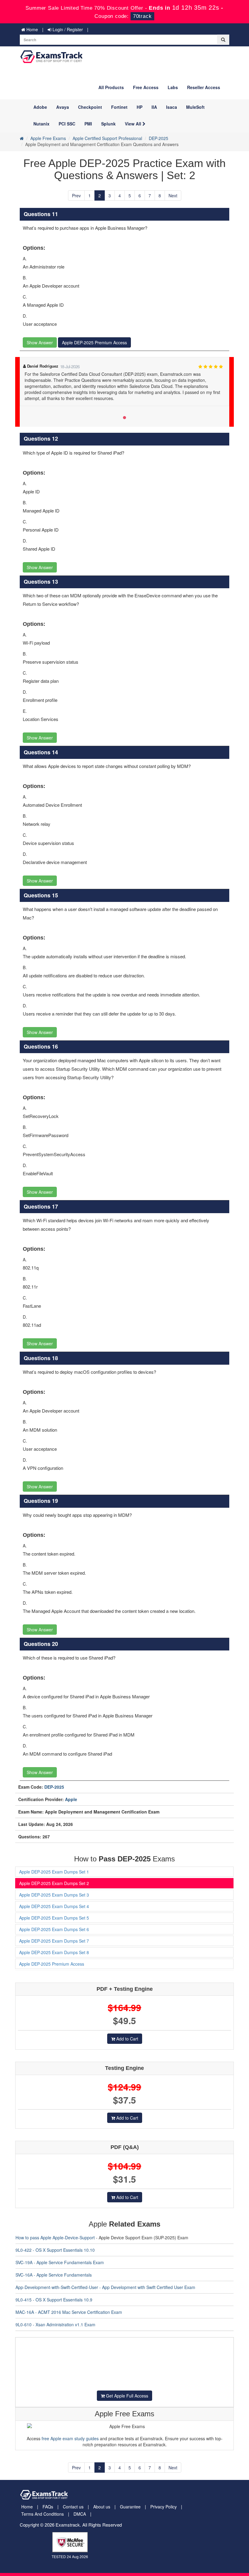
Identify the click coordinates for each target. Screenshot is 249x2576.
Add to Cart (127, 2039)
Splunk (108, 124)
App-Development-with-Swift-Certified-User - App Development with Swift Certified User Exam (105, 2287)
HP (140, 107)
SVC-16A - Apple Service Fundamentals (54, 2275)
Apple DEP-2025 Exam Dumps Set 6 (54, 1929)
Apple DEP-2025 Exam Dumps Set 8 (54, 1952)
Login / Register (67, 29)
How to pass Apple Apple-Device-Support (55, 2237)
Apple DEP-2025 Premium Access (94, 342)
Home (32, 29)
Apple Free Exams (48, 138)
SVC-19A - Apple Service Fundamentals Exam (60, 2262)
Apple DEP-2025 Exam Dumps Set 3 (54, 1895)
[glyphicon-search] (223, 40)
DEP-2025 (159, 138)
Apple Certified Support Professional (107, 138)
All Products (111, 87)
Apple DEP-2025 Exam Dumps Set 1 (54, 1872)
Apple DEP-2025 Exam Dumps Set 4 (54, 1906)
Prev (76, 195)
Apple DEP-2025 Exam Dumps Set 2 (54, 1883)
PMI (88, 124)
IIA (154, 107)
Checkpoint (90, 107)
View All (134, 124)
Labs (173, 87)
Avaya (63, 107)
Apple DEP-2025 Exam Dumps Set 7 (54, 1941)
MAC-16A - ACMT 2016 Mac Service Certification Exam (69, 2312)
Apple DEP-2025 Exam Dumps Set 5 (54, 1918)
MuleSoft (195, 107)
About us (102, 2507)
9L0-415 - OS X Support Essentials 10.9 (54, 2300)
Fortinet (119, 107)
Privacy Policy (164, 2507)
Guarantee (130, 2507)
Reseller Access (204, 87)
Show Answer (40, 342)
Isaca (172, 107)
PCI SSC (67, 124)
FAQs (48, 2507)
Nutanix (41, 124)
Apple (71, 1799)
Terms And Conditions (43, 2514)
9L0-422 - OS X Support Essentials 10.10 (55, 2250)
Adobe (40, 107)
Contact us (73, 2507)
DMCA (80, 2514)
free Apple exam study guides (70, 2438)
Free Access (146, 87)
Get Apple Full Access (126, 2396)
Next (173, 195)
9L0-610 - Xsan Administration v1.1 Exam (55, 2324)
